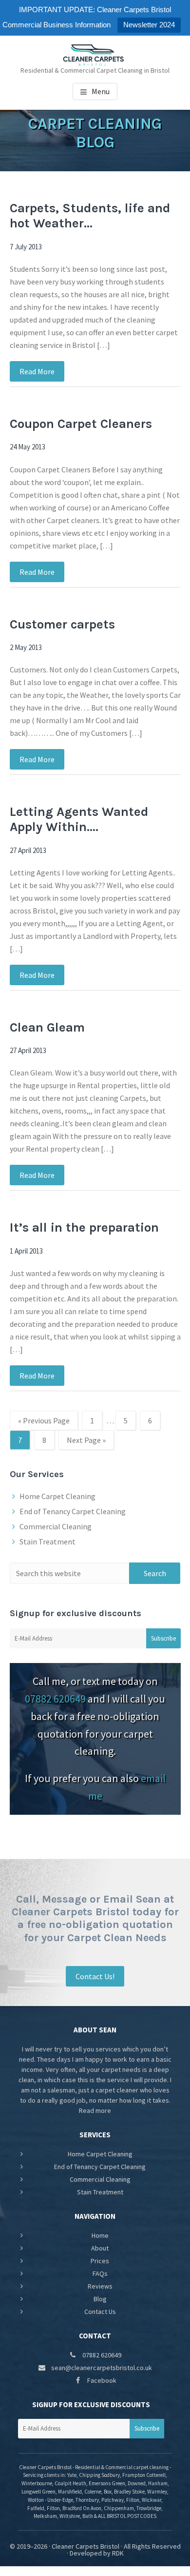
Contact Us (100, 2312)
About (100, 2248)
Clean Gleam (47, 1027)
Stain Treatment (47, 1542)
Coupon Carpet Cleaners (81, 424)
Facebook (101, 2380)
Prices (100, 2261)
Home (100, 2235)
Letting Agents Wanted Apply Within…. (79, 819)
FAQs (100, 2273)
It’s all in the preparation (84, 1227)
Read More (37, 371)
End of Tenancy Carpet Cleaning (73, 1511)
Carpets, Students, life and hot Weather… (90, 216)
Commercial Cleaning (56, 1526)
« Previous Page (44, 1423)
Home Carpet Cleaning (57, 1496)
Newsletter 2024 (149, 25)
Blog (100, 2299)
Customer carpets (62, 624)
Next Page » (86, 1442)
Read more (95, 2110)
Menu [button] (101, 91)
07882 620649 (55, 1699)
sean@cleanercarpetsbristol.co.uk (101, 2368)
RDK (118, 2553)
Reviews (100, 2286)
